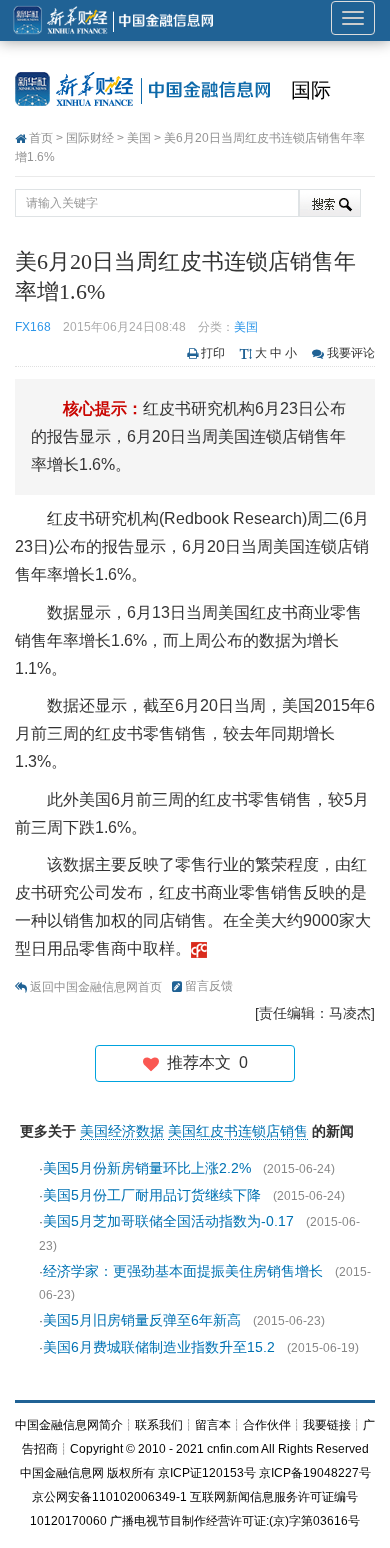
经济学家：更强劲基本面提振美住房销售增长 (183, 1271)
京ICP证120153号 (207, 1473)
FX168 (33, 327)
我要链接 (327, 1425)
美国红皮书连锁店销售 (238, 1131)
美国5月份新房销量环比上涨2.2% (147, 1168)
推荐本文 (203, 1062)
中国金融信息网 (62, 1473)
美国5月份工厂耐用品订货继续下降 (152, 1195)
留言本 (213, 1425)
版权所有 (131, 1473)
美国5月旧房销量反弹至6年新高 (142, 1320)
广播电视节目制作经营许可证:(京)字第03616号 (235, 1521)
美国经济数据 (122, 1131)
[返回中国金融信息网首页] (199, 948)
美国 (139, 138)
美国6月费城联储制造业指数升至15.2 (159, 1347)
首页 (41, 138)
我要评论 (351, 353)
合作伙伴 (267, 1425)
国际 (311, 90)
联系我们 (159, 1425)
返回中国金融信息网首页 (96, 987)
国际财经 (90, 138)
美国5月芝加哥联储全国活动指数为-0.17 (168, 1221)
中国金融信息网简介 (69, 1425)
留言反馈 (209, 986)
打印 (213, 353)
